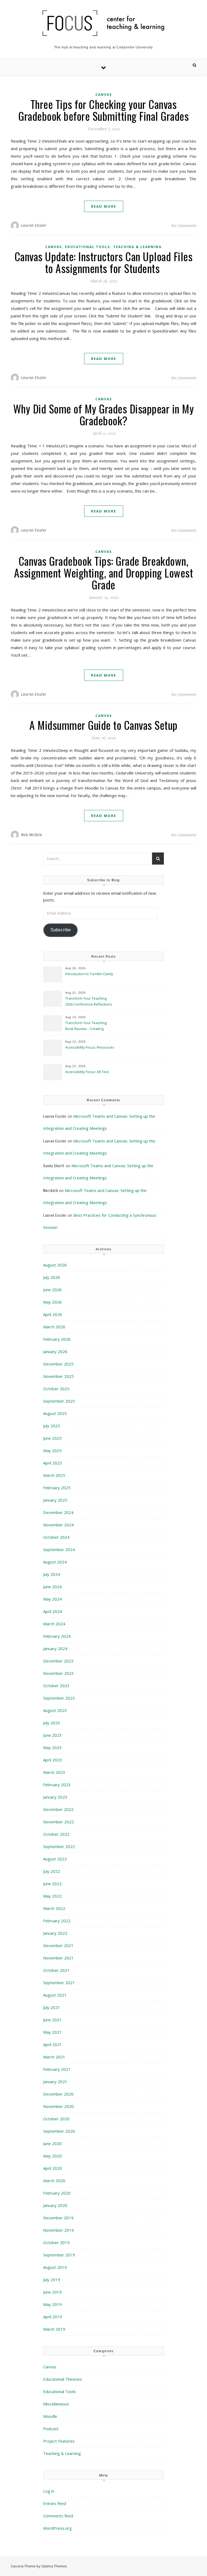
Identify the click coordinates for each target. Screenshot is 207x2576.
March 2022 (54, 1908)
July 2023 (52, 1723)
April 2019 (53, 2317)
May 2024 (52, 1599)
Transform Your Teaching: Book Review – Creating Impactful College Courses (87, 1026)
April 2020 (53, 2168)
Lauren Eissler (34, 225)
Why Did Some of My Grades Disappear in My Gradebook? (104, 415)
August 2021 (55, 1995)
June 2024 (52, 1587)
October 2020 (56, 2119)
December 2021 (58, 1945)
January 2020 (55, 2205)
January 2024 (55, 1648)
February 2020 (57, 2193)
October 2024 (56, 1537)
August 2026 (55, 1265)
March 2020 (54, 2181)
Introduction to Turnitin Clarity (89, 974)
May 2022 (52, 1896)
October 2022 (56, 1834)
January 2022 (55, 1933)
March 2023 (54, 1772)
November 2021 (58, 1958)
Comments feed (58, 2516)
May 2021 (52, 2032)
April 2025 (53, 1463)
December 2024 (58, 1512)
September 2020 (59, 2131)
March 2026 (54, 1327)
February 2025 (57, 1488)
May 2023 (52, 1747)
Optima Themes (54, 2566)
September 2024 (59, 1549)
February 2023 (57, 1785)
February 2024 (57, 1636)
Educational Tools (87, 247)
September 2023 (59, 1698)
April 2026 (53, 1314)
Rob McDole (32, 835)
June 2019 (52, 2292)
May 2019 (52, 2304)
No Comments (184, 225)
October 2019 (56, 2242)
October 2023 (56, 1686)
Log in (49, 2491)
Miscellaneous (56, 2404)
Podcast (51, 2429)
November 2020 (58, 2106)
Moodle (50, 2416)
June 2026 (52, 1290)
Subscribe (61, 930)
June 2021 (52, 2020)
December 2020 (58, 2094)
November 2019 (58, 2230)
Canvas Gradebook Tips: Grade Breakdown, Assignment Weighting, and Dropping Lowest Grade (104, 573)
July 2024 (52, 1574)
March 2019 (54, 2329)
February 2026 (57, 1339)
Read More (104, 206)
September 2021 (59, 1983)
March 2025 (54, 1475)
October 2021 (56, 1970)
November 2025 (58, 1376)
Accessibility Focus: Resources (90, 1047)
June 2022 (52, 1884)
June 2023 (52, 1735)
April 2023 (53, 1760)
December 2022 (58, 1809)
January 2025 (55, 1500)
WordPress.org (57, 2528)
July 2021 (52, 2007)
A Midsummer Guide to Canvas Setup (103, 725)
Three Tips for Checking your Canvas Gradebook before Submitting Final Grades (103, 110)
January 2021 (55, 2082)
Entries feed (55, 2503)
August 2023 (55, 1710)
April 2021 (53, 2044)
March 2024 (54, 1624)
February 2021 (57, 2069)
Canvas (104, 95)
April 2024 (53, 1611)
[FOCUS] (103, 23)
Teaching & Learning (137, 247)
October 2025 (56, 1389)
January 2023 (55, 1797)
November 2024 (58, 1525)
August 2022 (55, 1859)
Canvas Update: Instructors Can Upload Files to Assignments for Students (104, 262)
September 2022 (59, 1846)
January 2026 (55, 1351)
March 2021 (54, 2057)
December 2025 (58, 1364)
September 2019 (59, 2255)
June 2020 (52, 2143)
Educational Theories (63, 2379)
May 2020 (52, 2156)
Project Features (59, 2441)
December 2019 (58, 2218)
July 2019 (52, 2280)
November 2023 (58, 1673)
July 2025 (52, 1426)
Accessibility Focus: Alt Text (87, 1072)
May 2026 (52, 1302)
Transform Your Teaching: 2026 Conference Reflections (89, 1001)
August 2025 (55, 1413)
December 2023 (58, 1661)
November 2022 (58, 1822)
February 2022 (57, 1921)
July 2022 (52, 1871)
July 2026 (52, 1277)
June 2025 (52, 1438)
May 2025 (52, 1450)
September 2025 (59, 1401)
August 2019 (55, 2267)
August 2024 (55, 1562)
